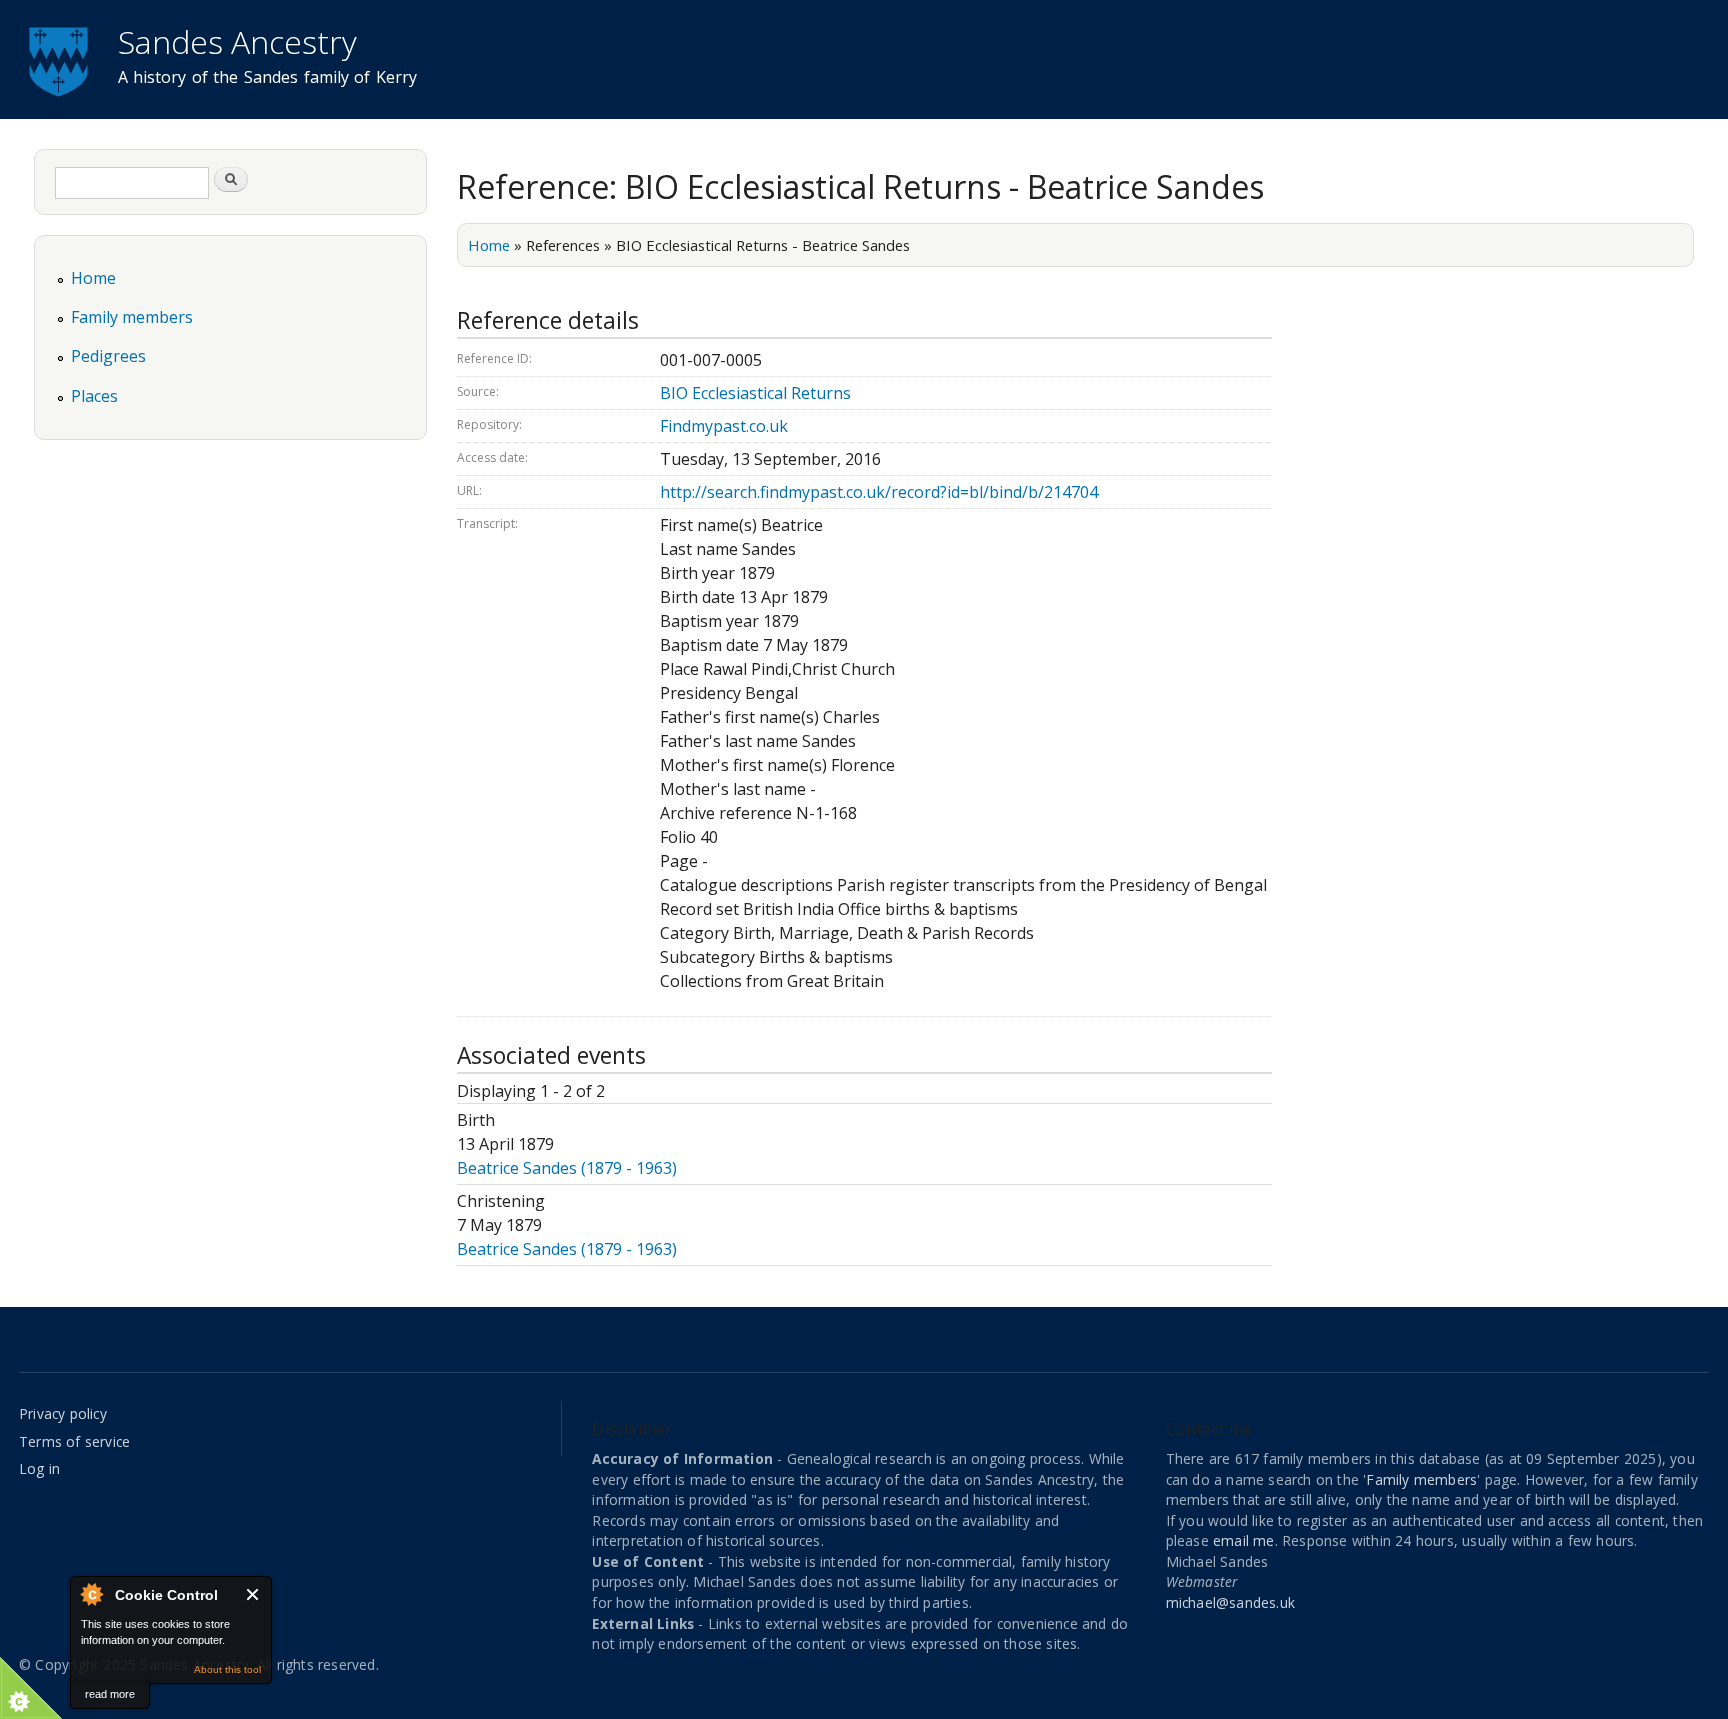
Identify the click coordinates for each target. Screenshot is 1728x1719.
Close (253, 1594)
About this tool (227, 1669)
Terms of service (74, 1441)
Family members (132, 317)
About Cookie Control (91, 1594)
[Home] (61, 59)
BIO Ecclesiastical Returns (755, 393)
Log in (39, 1468)
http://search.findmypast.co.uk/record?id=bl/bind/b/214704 (879, 492)
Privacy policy (63, 1413)
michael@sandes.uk (1230, 1602)
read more (110, 1694)
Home (489, 245)
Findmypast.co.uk (724, 426)
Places (94, 396)
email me (1244, 1540)
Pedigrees (108, 356)
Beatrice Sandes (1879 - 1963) (567, 1168)
